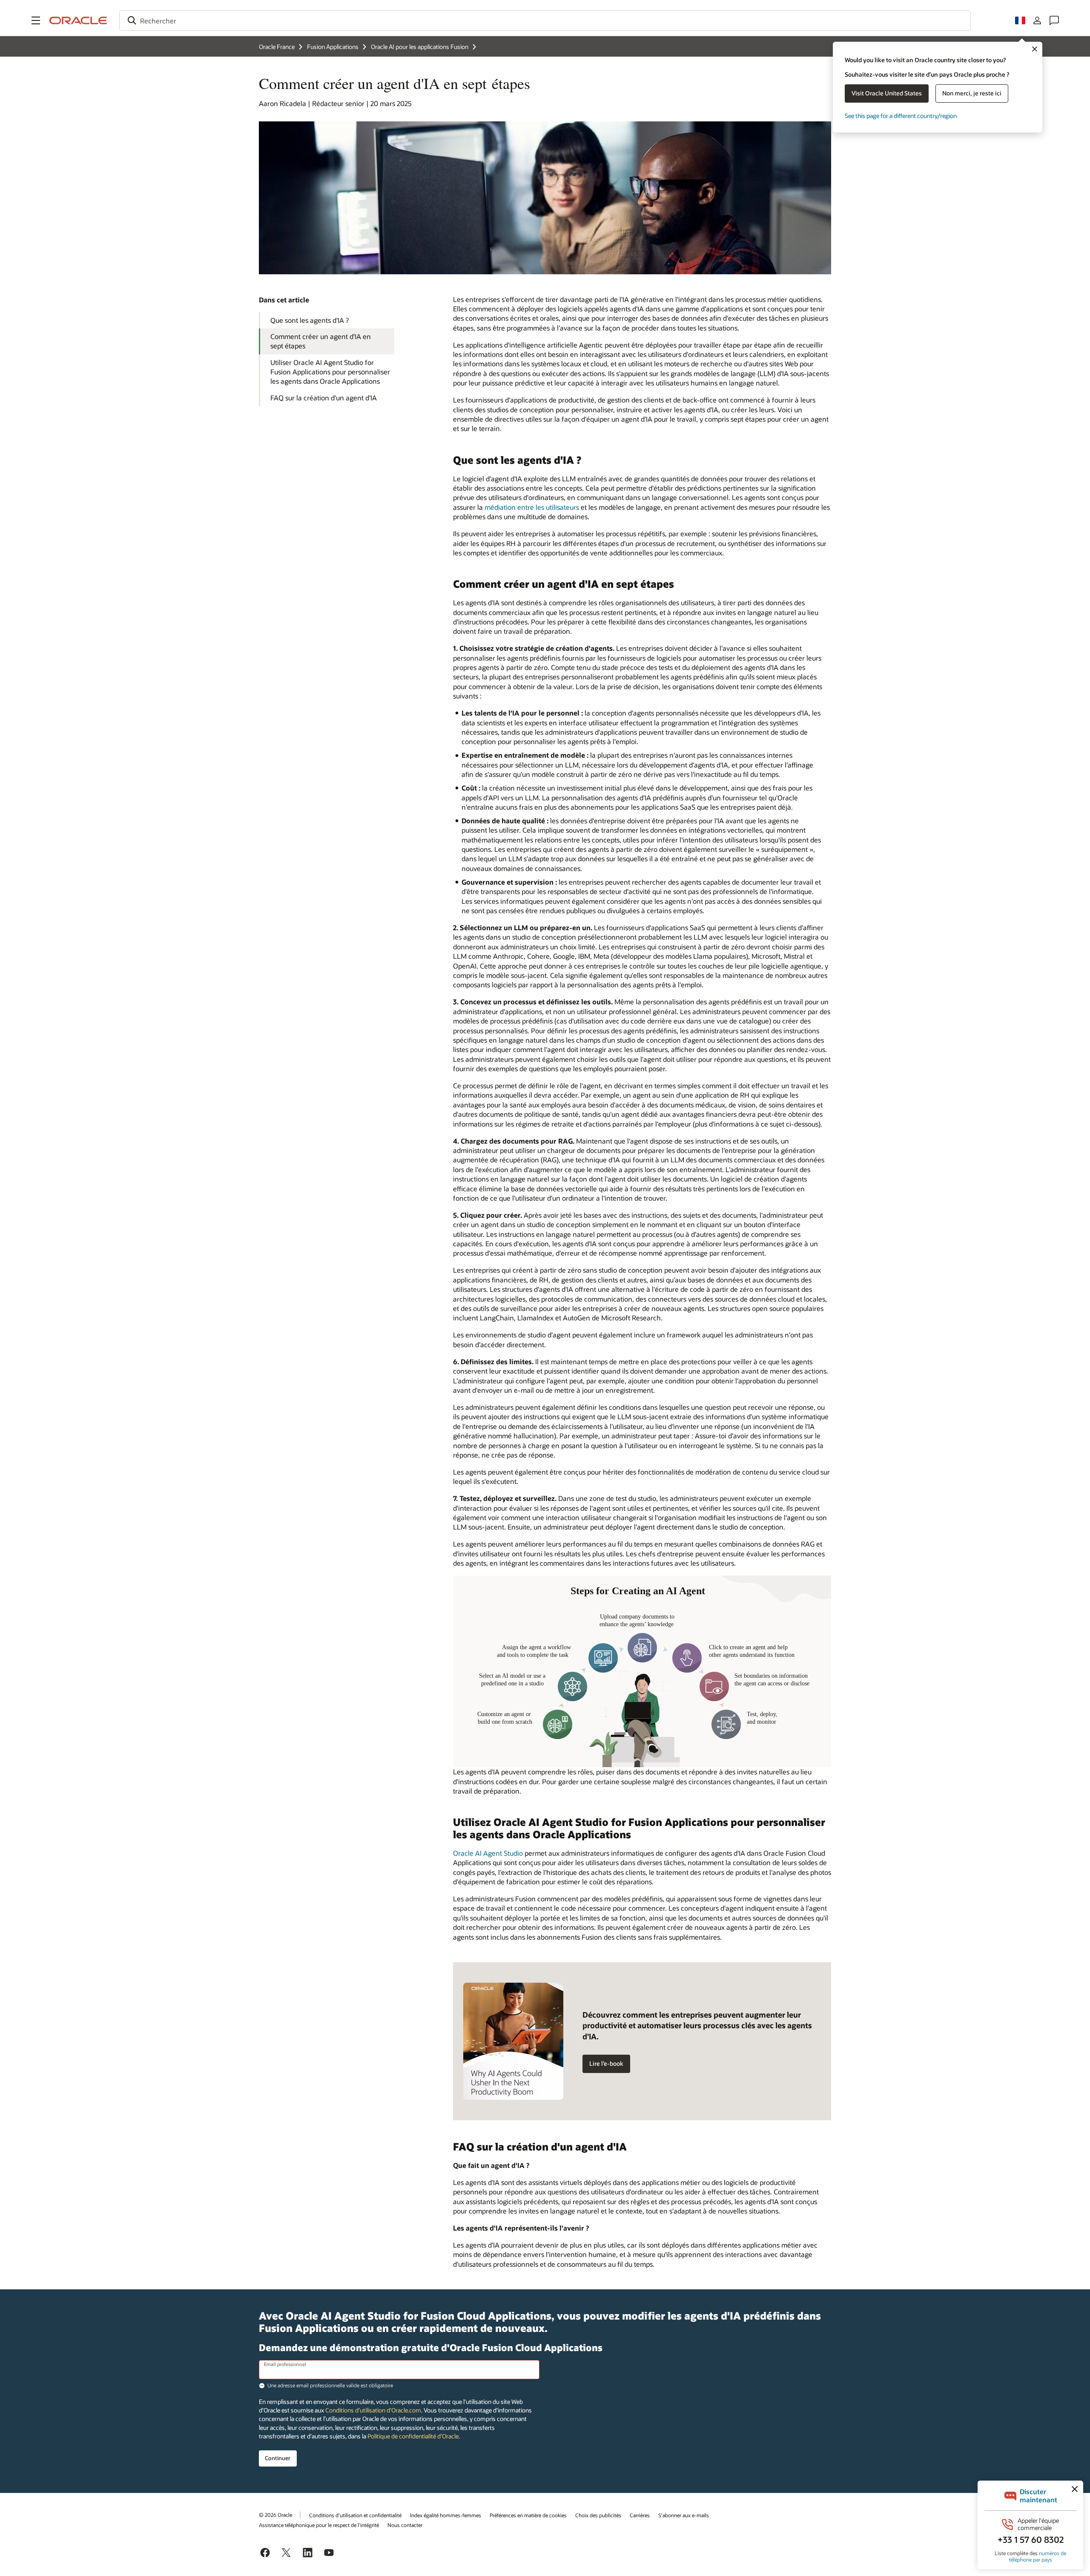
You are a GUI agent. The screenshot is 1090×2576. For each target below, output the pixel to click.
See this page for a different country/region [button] (901, 116)
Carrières (640, 2515)
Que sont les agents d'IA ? (310, 320)
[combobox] (545, 20)
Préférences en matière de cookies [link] (528, 2515)
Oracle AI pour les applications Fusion (420, 47)
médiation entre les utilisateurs (532, 507)
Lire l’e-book (606, 2063)
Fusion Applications (333, 47)
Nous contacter (405, 2525)
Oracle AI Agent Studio (488, 1853)
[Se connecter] (1037, 20)
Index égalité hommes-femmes (446, 2515)
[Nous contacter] (1054, 20)
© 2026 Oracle (275, 2515)
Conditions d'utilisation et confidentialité (355, 2515)
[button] (36, 20)
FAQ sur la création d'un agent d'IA (324, 398)
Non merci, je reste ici (972, 93)
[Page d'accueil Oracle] (78, 20)
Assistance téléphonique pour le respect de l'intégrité (319, 2525)
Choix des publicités (598, 2515)
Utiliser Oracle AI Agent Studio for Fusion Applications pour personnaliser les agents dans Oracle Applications (330, 372)
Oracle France (277, 47)
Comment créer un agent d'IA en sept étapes (321, 341)
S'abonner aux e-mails (684, 2515)
